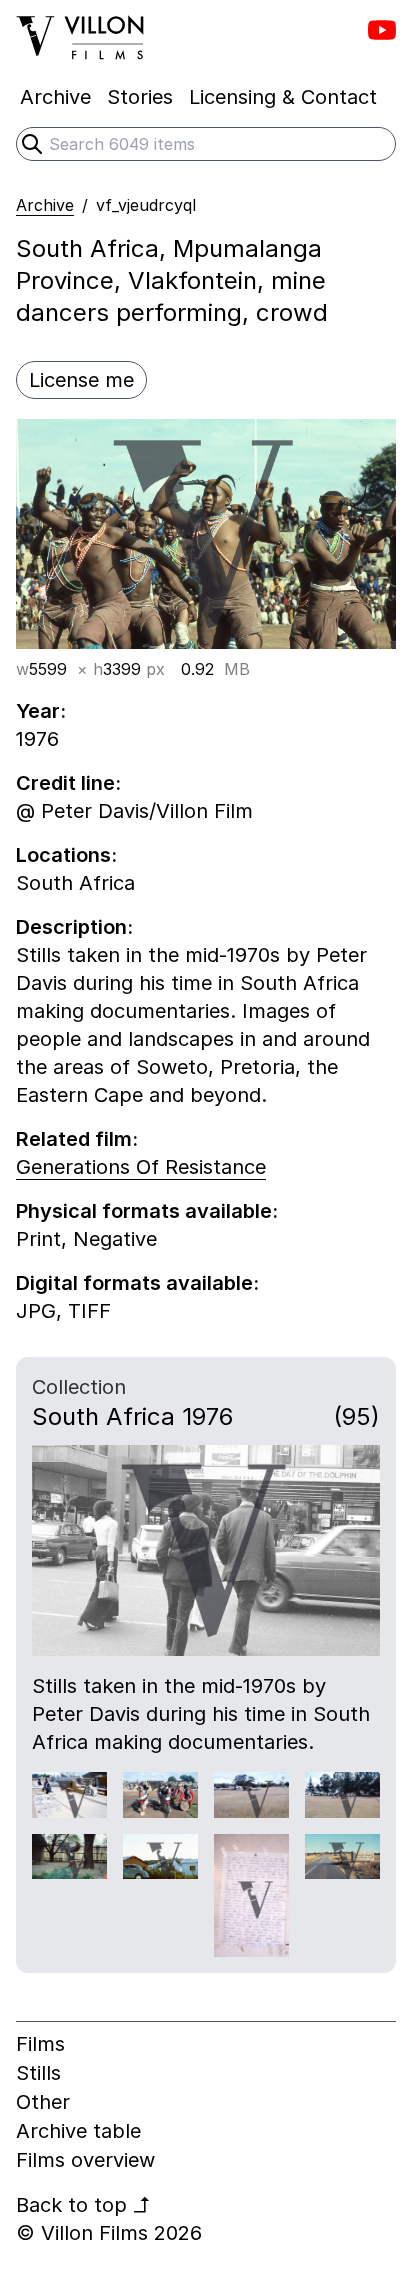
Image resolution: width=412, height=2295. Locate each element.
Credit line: (68, 783)
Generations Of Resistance (141, 1167)
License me (81, 380)
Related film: (77, 1139)
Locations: (66, 855)
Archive (45, 205)
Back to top (83, 2205)
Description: (74, 927)
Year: (41, 711)
